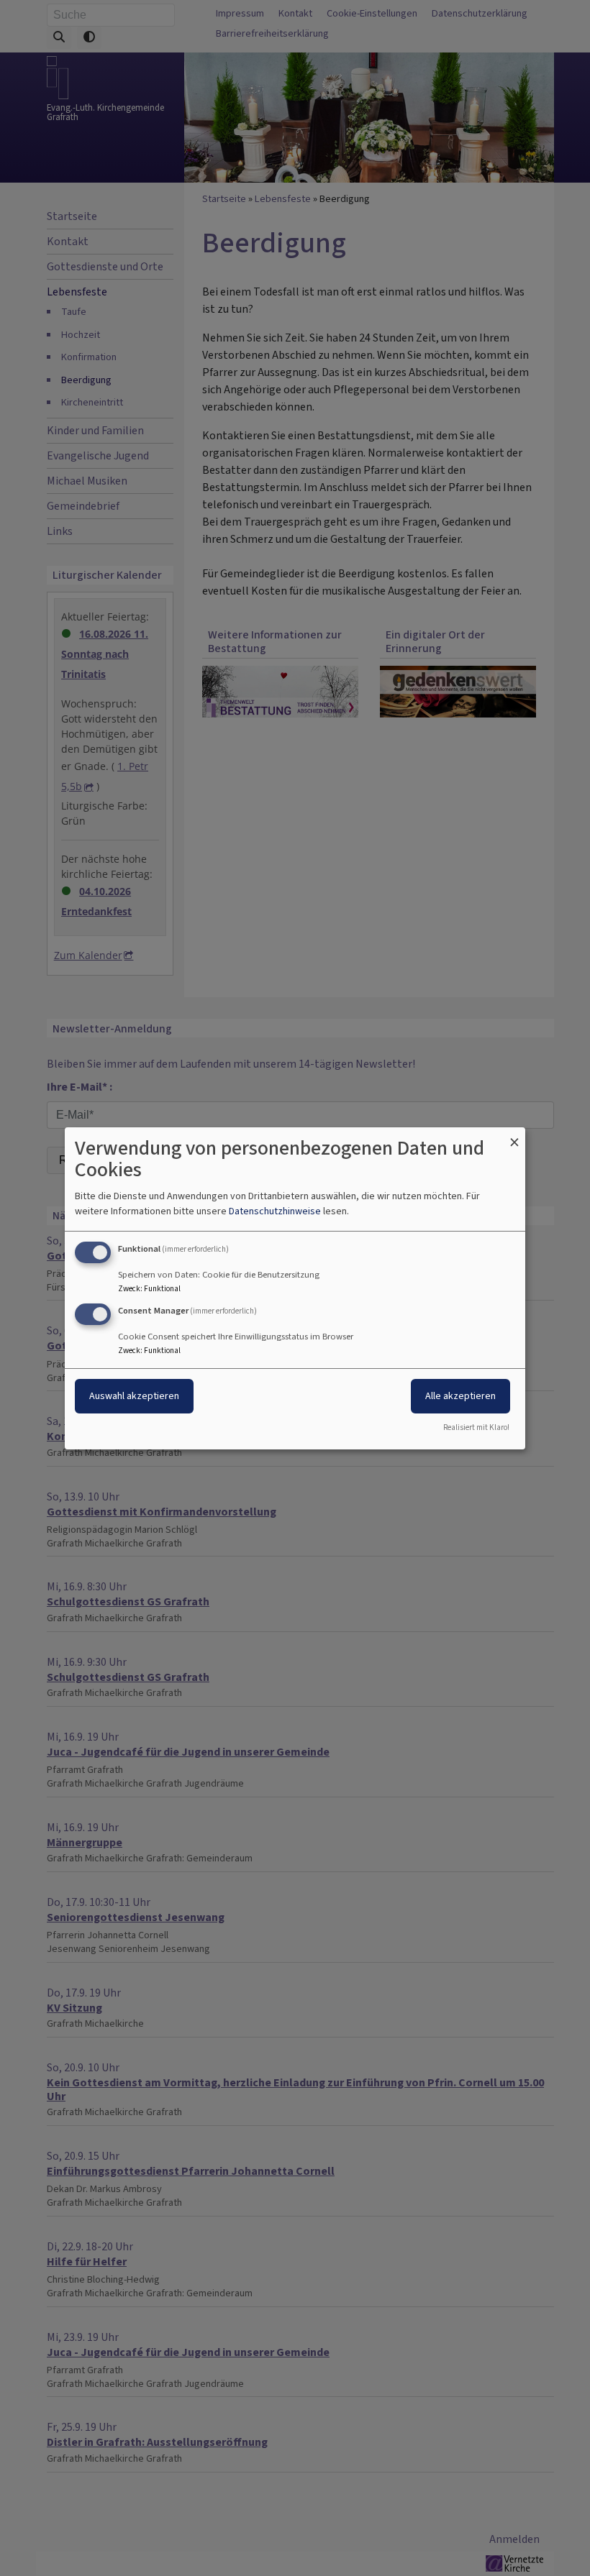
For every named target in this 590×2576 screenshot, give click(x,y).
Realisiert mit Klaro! (476, 1427)
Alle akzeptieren (460, 1396)
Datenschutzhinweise (275, 1211)
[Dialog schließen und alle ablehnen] (514, 1136)
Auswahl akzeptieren (134, 1396)
